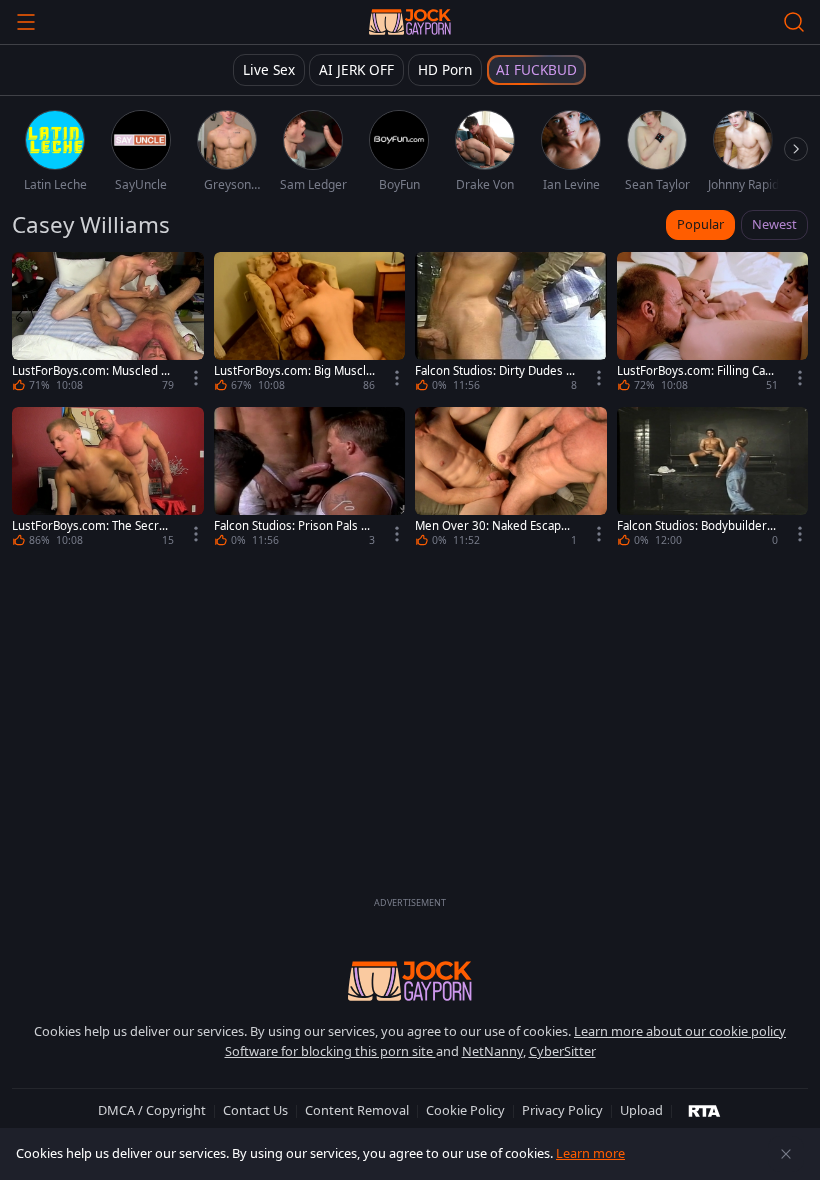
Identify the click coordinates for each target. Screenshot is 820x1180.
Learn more (590, 1153)
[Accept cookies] (786, 1154)
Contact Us (255, 1110)
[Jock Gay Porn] (409, 22)
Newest (774, 224)
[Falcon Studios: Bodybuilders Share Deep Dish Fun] (713, 479)
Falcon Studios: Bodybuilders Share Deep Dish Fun (695, 526)
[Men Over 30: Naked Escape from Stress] (511, 479)
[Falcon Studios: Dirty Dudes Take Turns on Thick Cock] (511, 324)
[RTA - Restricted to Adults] (704, 1110)
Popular (700, 224)
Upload (641, 1110)
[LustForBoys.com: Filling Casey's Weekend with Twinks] (713, 324)
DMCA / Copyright (152, 1110)
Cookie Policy (465, 1110)
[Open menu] (26, 22)
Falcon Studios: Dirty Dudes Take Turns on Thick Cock (493, 371)
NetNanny (492, 1051)
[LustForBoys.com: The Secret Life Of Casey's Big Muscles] (108, 479)
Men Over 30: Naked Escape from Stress (495, 526)
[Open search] (794, 22)
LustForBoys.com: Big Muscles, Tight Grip (293, 371)
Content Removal (357, 1110)
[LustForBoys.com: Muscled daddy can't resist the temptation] (108, 324)
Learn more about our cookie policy (680, 1031)
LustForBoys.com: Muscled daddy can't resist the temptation (91, 371)
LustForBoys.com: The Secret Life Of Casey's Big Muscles (91, 526)
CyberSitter (562, 1051)
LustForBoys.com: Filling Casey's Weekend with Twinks (697, 371)
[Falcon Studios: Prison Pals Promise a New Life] (310, 479)
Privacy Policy (562, 1110)
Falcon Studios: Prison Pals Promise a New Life (293, 526)
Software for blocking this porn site (330, 1051)
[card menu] (196, 378)
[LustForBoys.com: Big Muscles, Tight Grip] (310, 324)
